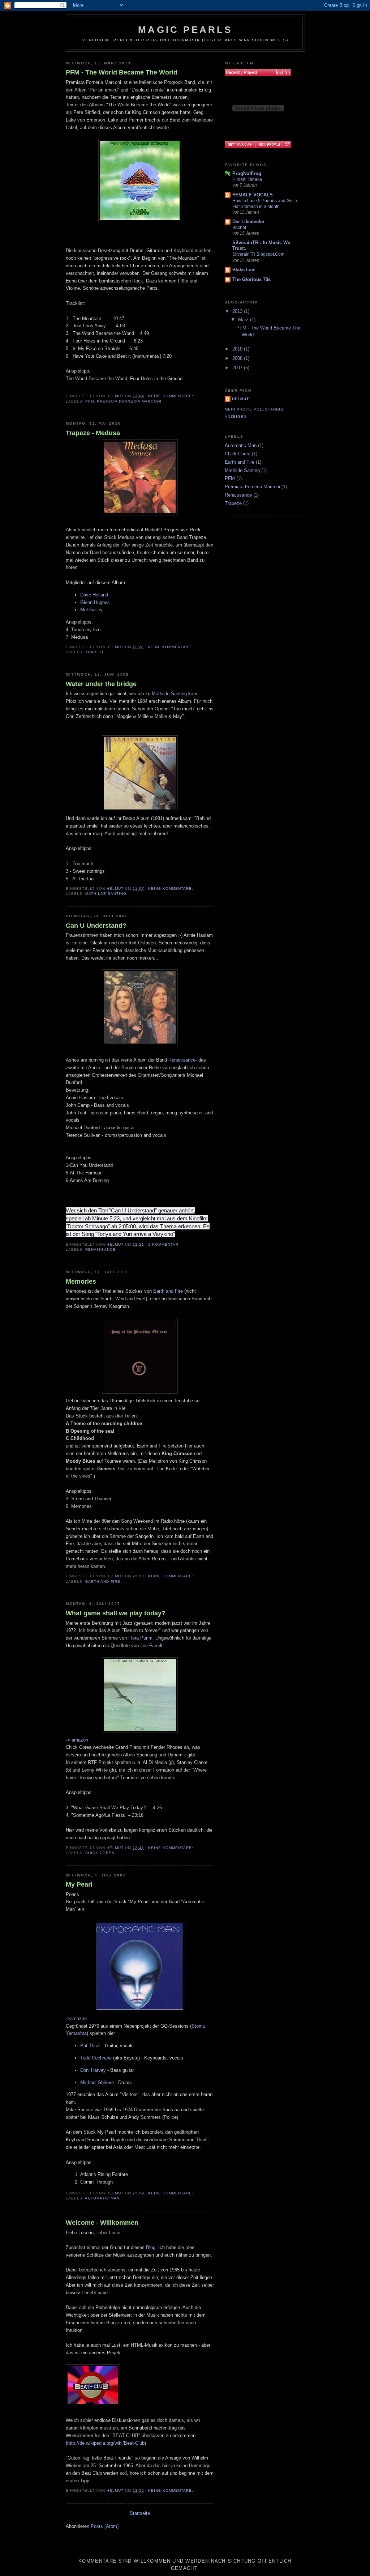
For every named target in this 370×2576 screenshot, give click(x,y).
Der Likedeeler (248, 222)
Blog (151, 2247)
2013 (238, 311)
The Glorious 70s (251, 279)
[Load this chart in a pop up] (287, 144)
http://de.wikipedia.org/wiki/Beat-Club (106, 2443)
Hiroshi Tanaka (247, 179)
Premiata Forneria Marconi (129, 401)
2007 (238, 368)
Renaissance (182, 1060)
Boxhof (239, 228)
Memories (81, 1281)
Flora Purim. (141, 1638)
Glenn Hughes (95, 602)
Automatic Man (102, 2198)
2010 (238, 349)
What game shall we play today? (116, 1613)
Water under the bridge (101, 684)
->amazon (76, 2018)
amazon (80, 1740)
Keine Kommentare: (171, 396)
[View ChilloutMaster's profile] (269, 144)
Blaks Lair (244, 270)
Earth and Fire (168, 1291)
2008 (238, 358)
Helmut (240, 399)
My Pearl (79, 1884)
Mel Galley (91, 610)
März (244, 320)
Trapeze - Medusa (93, 433)
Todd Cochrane (96, 2058)
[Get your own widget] (240, 144)
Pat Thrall (90, 2046)
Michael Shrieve (97, 2082)
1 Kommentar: (165, 1244)
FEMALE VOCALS (253, 195)
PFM (90, 401)
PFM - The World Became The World (122, 72)
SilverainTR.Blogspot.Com (258, 254)
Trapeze (95, 652)
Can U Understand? (96, 926)
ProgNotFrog (247, 173)
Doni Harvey (93, 2070)
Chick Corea (100, 1853)
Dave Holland (94, 595)
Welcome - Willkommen (102, 2223)
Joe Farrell (151, 1646)
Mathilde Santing (169, 694)
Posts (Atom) (105, 2526)
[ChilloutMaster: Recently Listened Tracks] (258, 72)
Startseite (140, 2513)
